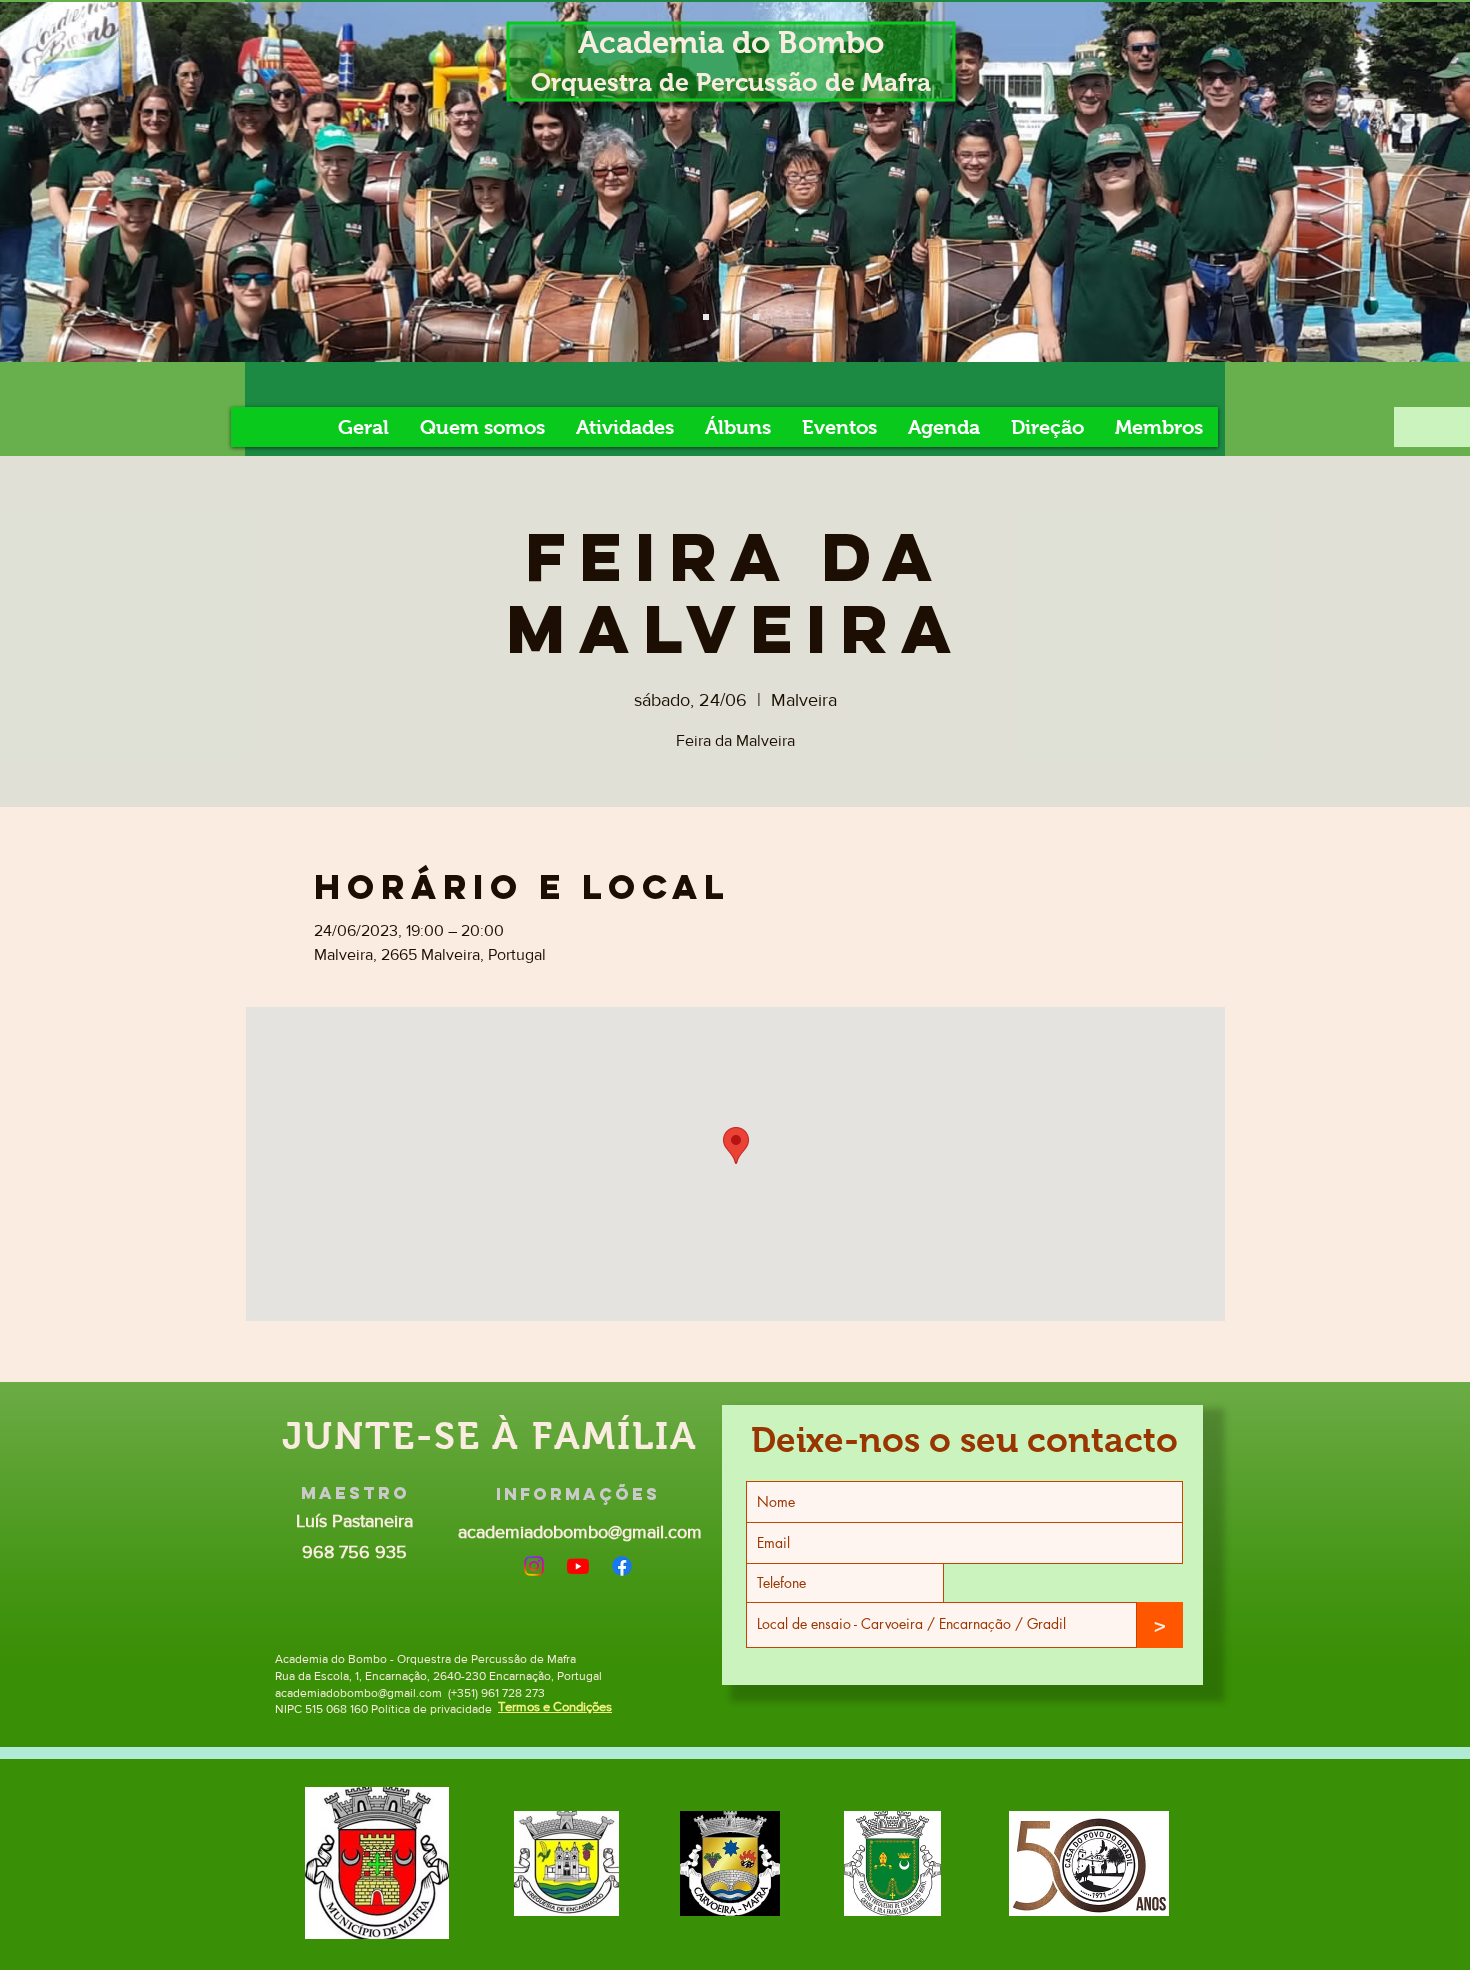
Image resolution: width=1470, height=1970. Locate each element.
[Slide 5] (731, 317)
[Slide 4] (706, 317)
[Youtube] (578, 1566)
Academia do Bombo (731, 42)
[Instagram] (534, 1566)
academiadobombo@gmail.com (580, 1532)
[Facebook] (622, 1566)
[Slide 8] (756, 317)
